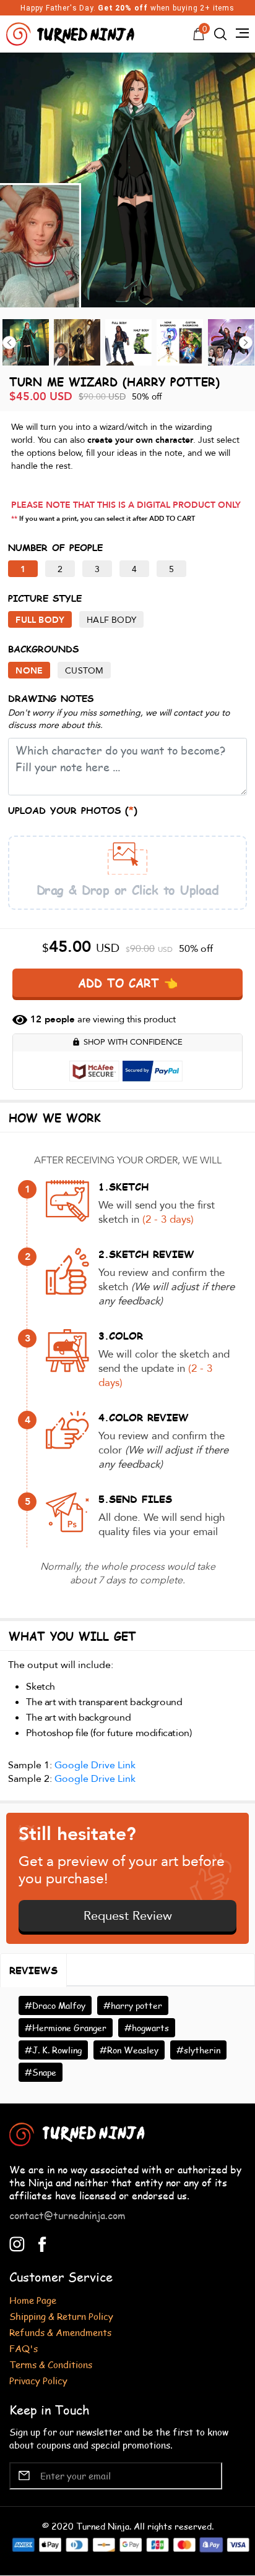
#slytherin (198, 2050)
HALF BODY (111, 620)
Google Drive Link (95, 1765)
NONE (29, 671)
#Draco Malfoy (55, 2005)
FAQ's (24, 2348)
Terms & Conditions (51, 2364)
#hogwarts (147, 2028)
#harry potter (133, 2005)
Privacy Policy (38, 2380)
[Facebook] (42, 2243)
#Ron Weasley (129, 2050)
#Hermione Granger (66, 2028)
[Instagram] (17, 2243)
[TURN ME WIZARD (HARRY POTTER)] (127, 180)
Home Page (33, 2300)
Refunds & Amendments (60, 2332)
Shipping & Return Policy (61, 2316)
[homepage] (72, 32)
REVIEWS (33, 1970)
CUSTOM (84, 671)
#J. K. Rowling (53, 2050)
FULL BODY (40, 620)
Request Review (128, 1916)
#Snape (41, 2072)
